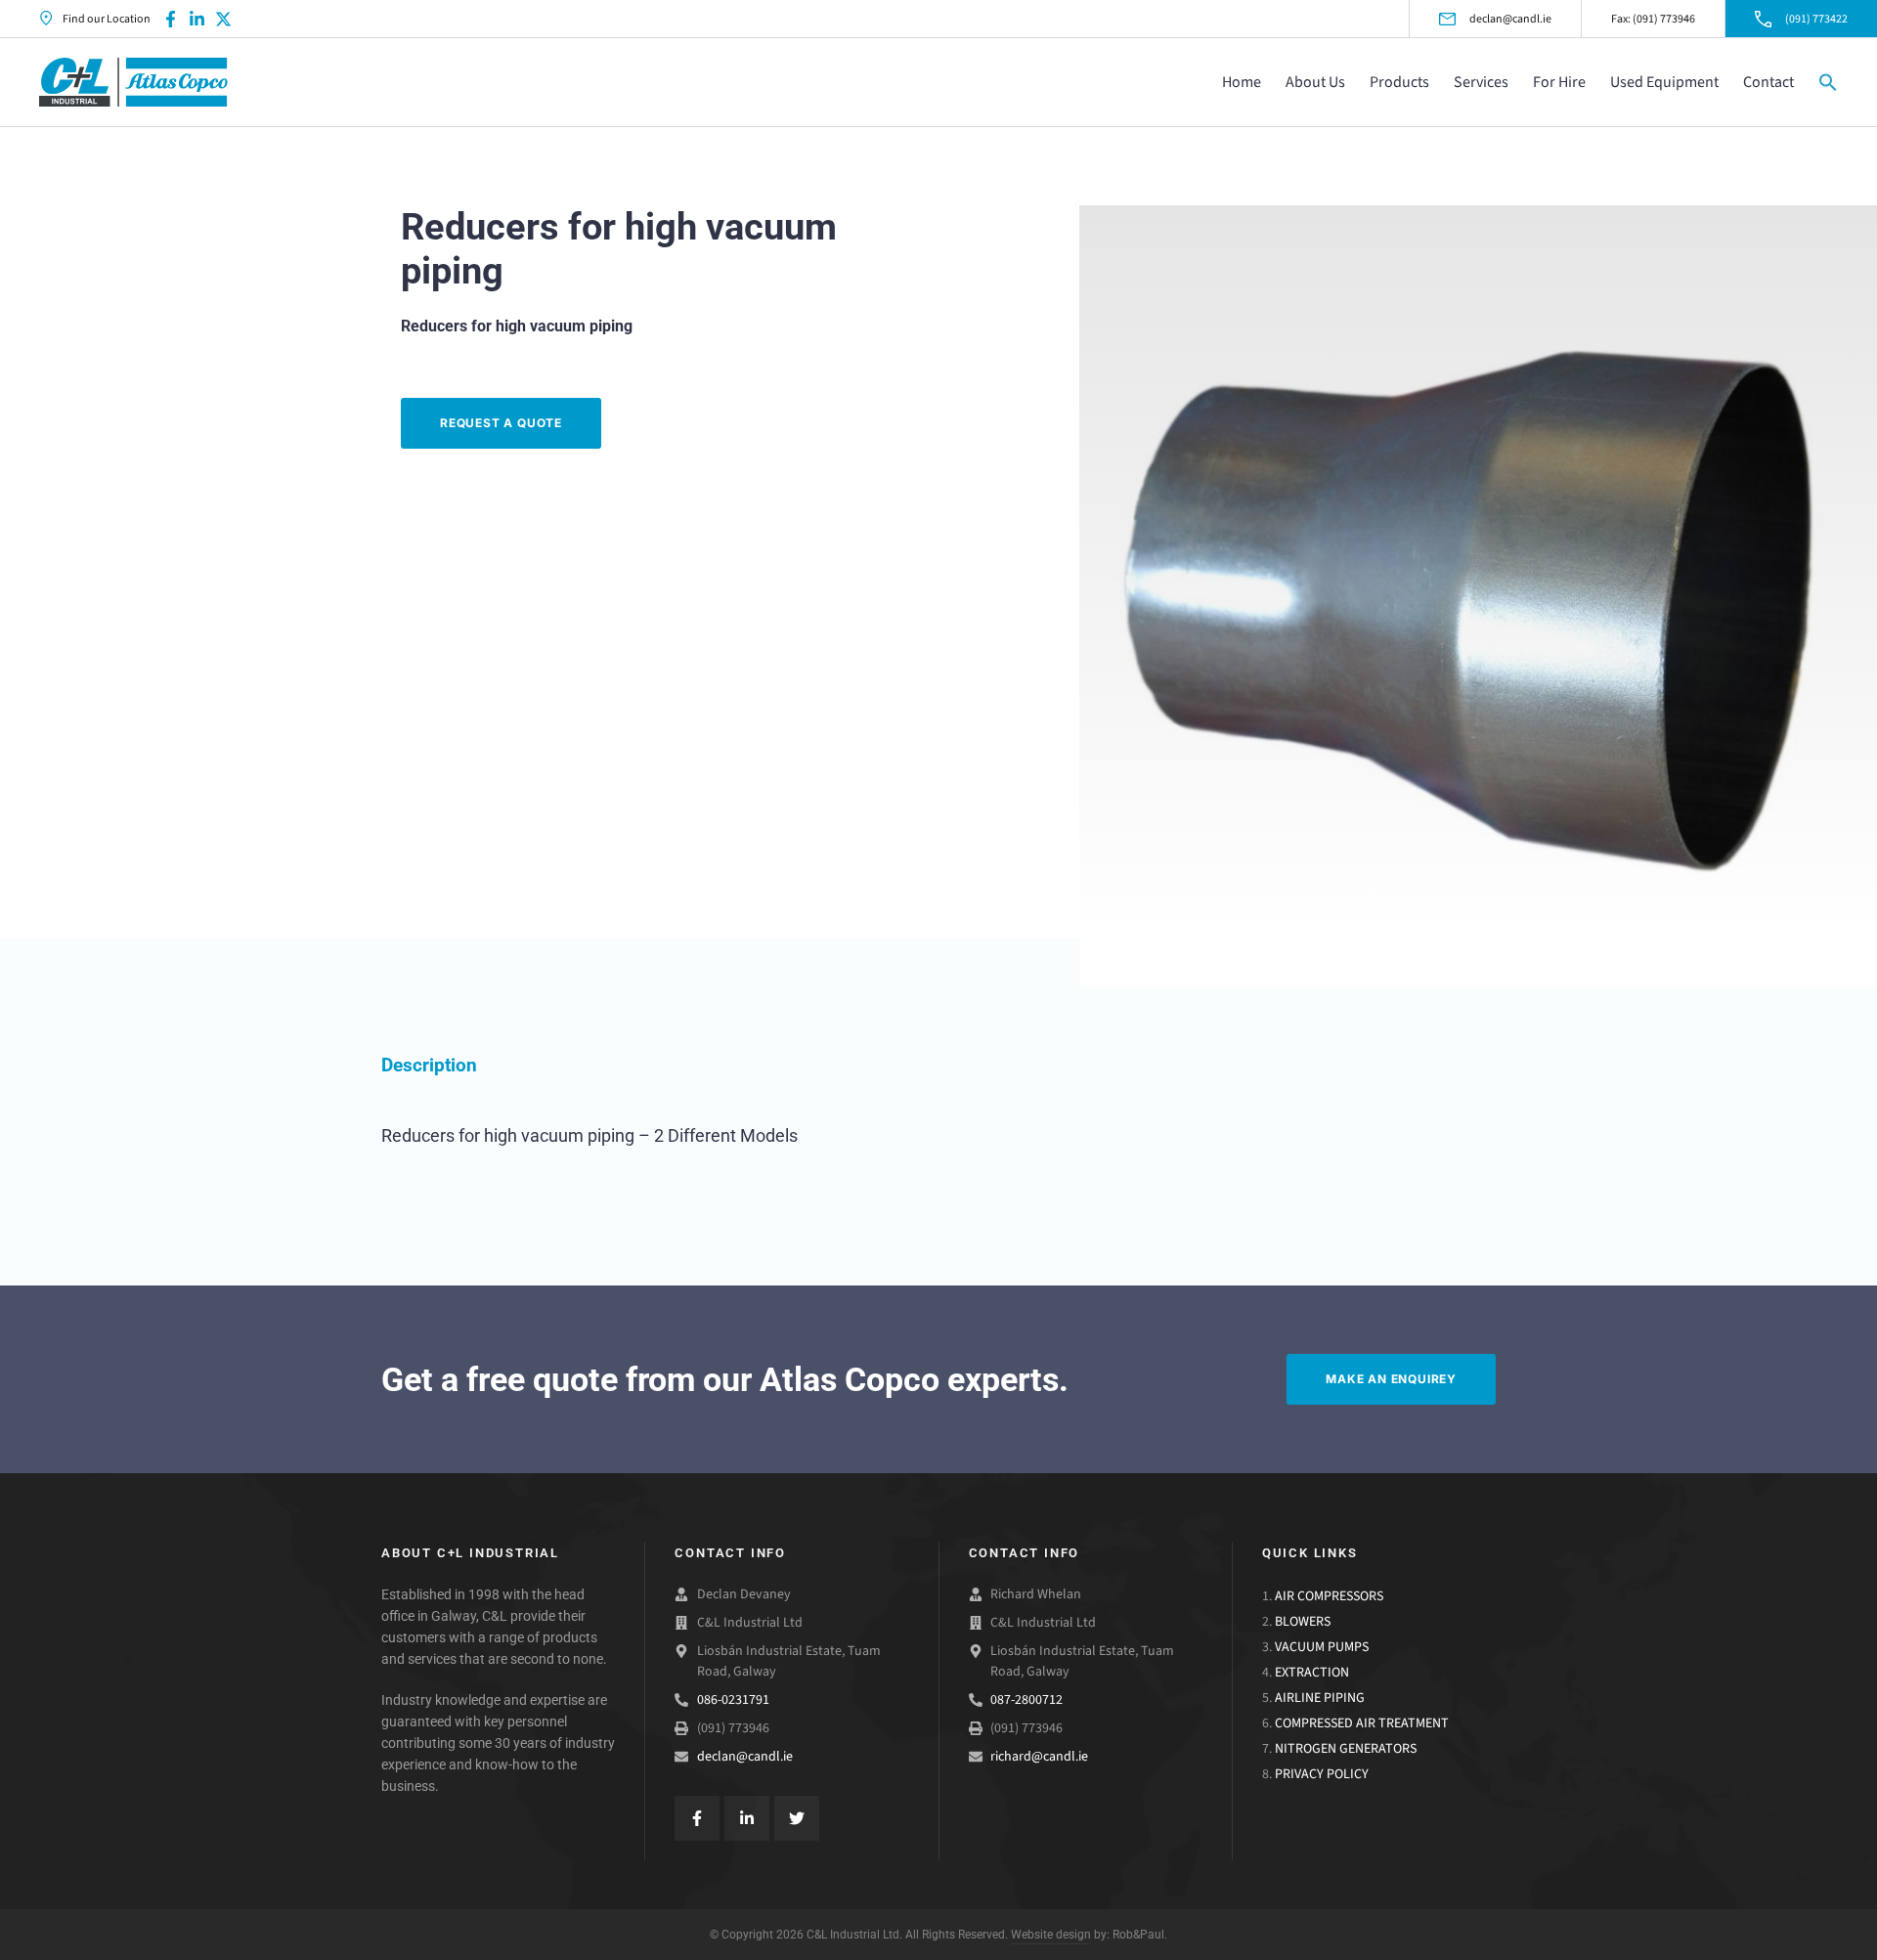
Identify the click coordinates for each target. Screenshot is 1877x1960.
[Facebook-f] (171, 19)
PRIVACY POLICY (1322, 1774)
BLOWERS (1303, 1621)
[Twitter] (797, 1818)
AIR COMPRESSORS (1329, 1596)
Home (1242, 82)
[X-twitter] (223, 19)
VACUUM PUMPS (1322, 1647)
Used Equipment (1664, 82)
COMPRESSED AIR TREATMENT (1362, 1723)
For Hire (1559, 82)
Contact (1768, 82)
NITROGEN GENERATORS (1346, 1748)
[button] (1828, 82)
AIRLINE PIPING (1320, 1698)
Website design (1051, 1935)
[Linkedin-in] (197, 19)
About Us (1315, 82)
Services (1481, 82)
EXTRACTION (1312, 1672)
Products (1399, 82)
